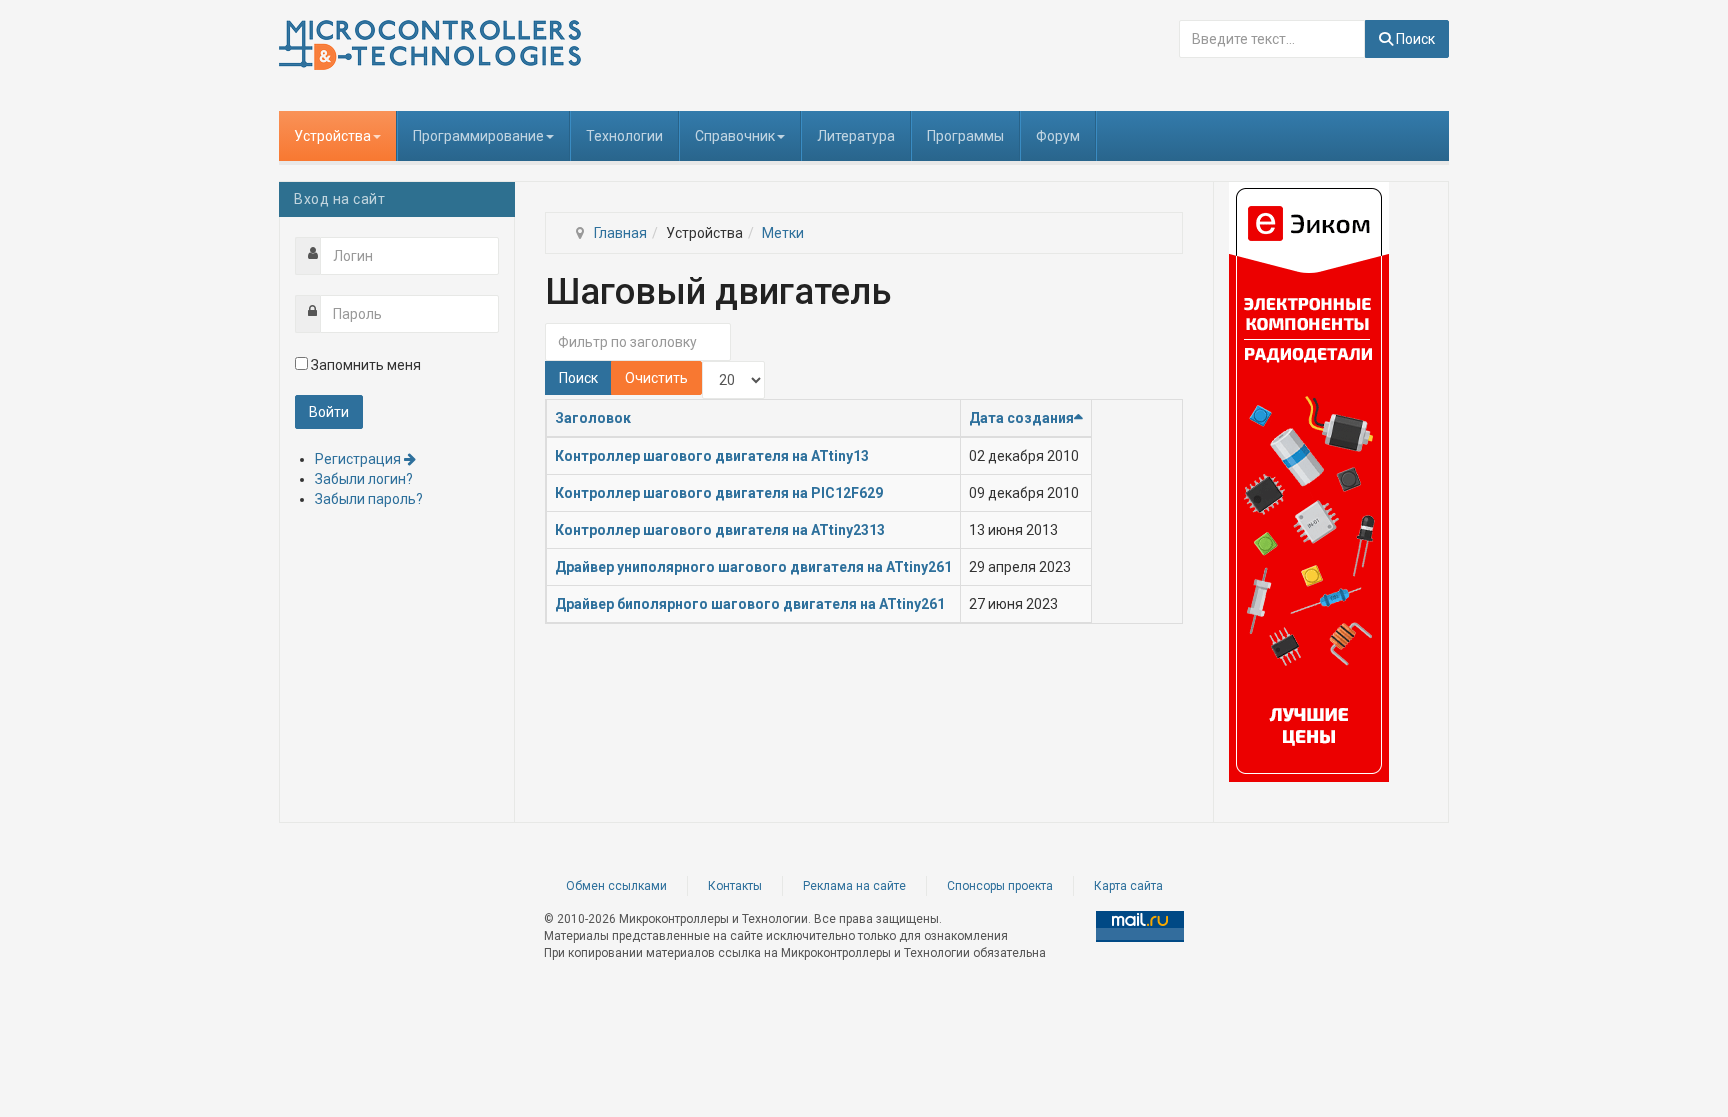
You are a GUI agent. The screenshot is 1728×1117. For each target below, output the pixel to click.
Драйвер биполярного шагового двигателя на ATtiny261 (750, 604)
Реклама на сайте (854, 886)
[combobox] (1272, 39)
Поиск (1414, 39)
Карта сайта (1128, 886)
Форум (1058, 136)
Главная (620, 233)
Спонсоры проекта (1000, 886)
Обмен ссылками (616, 886)
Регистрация (359, 459)
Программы (965, 136)
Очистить (656, 378)
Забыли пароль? (369, 499)
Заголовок (593, 418)
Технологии (624, 136)
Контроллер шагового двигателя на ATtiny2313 (720, 530)
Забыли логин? (364, 479)
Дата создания (1021, 418)
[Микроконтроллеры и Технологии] (430, 45)
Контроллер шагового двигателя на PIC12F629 (719, 493)
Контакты (735, 886)
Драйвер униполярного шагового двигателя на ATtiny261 (753, 567)
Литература (856, 136)
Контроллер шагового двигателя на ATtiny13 (712, 456)
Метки (783, 233)
